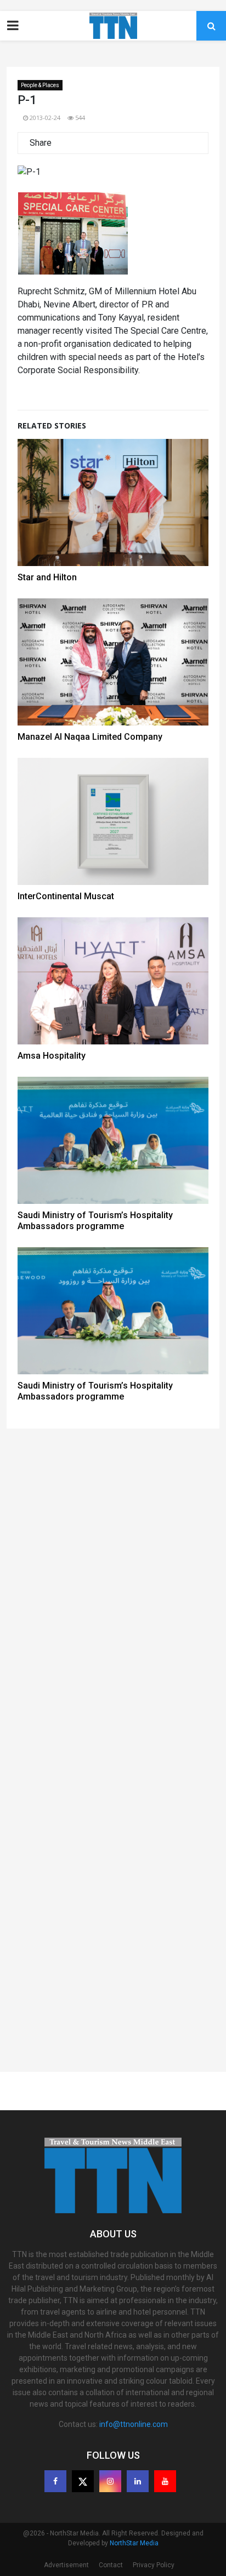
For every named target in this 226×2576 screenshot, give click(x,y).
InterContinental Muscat (66, 896)
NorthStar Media (134, 2543)
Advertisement (66, 2565)
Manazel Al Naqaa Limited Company (90, 737)
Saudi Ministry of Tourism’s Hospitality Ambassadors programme (95, 1221)
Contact (111, 2565)
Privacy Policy (154, 2565)
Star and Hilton (47, 577)
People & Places (40, 85)
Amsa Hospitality (52, 1056)
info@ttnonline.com (134, 2424)
